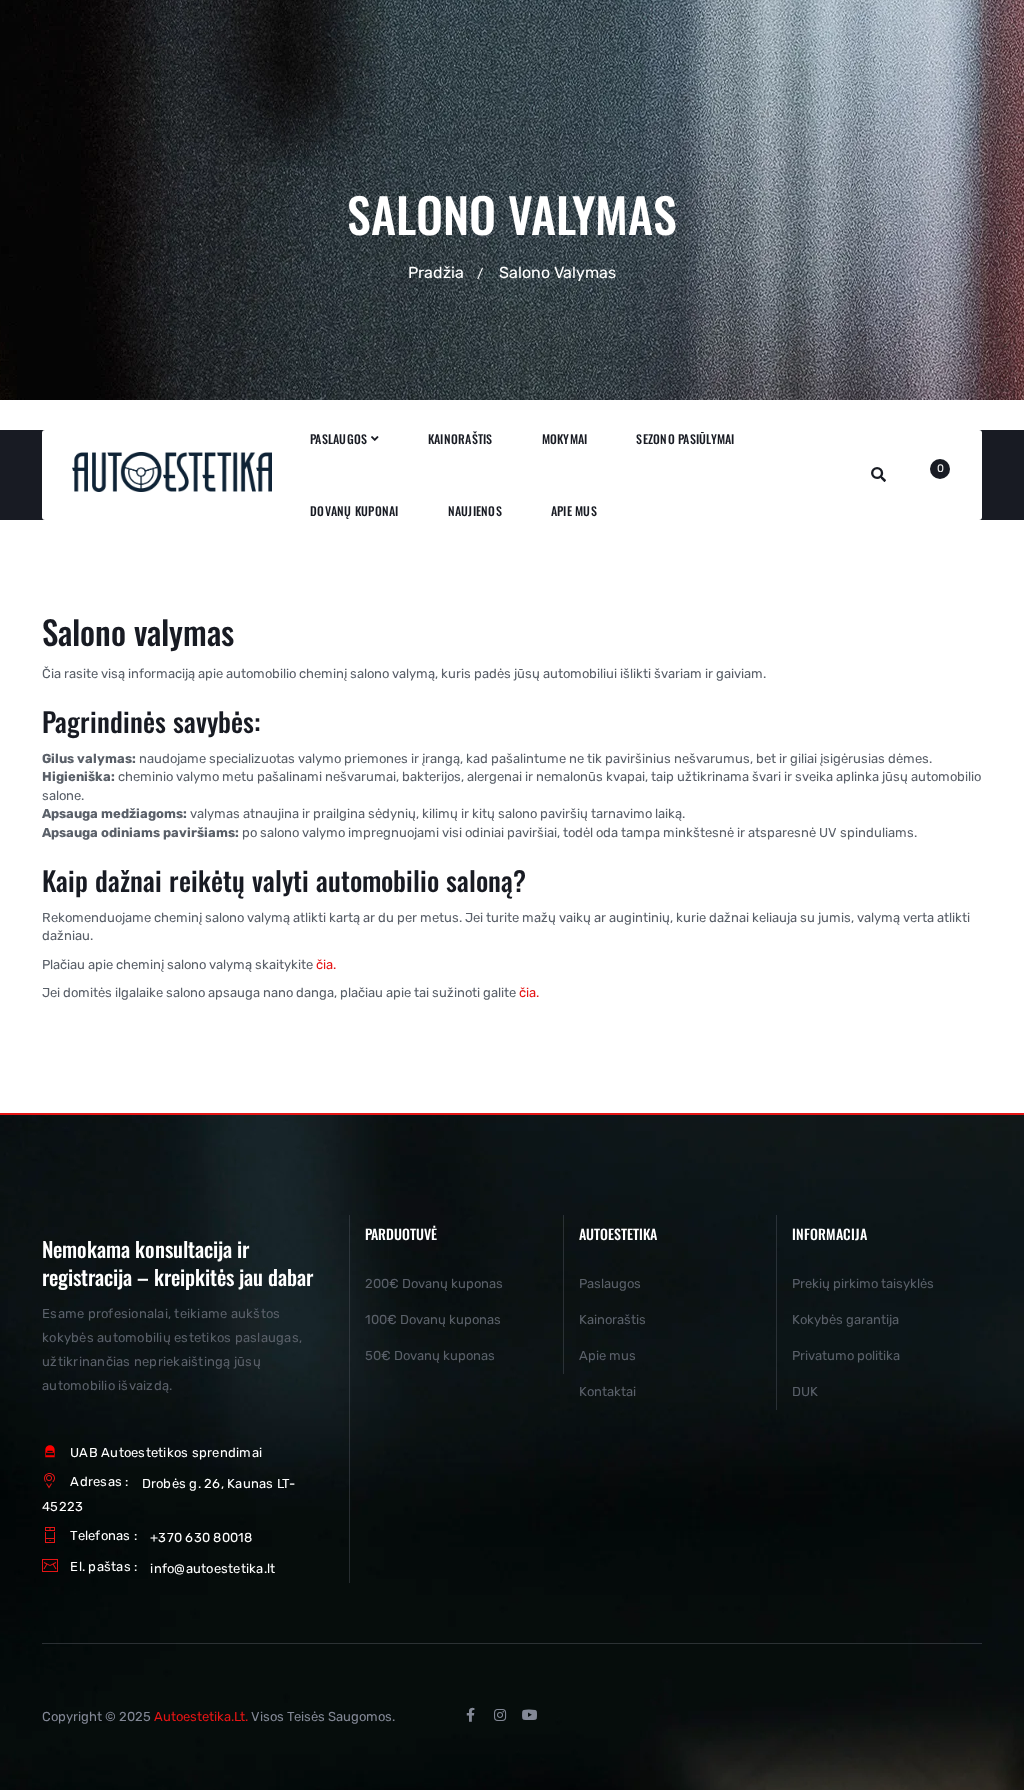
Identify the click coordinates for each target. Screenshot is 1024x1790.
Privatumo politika (846, 1355)
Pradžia (436, 272)
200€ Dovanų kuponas (434, 1283)
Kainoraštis (612, 1319)
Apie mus (607, 1355)
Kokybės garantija (845, 1319)
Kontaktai (607, 1391)
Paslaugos (610, 1283)
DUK (805, 1391)
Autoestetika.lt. (201, 1716)
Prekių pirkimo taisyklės (863, 1283)
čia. (324, 964)
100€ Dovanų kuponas (433, 1319)
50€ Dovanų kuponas (430, 1355)
